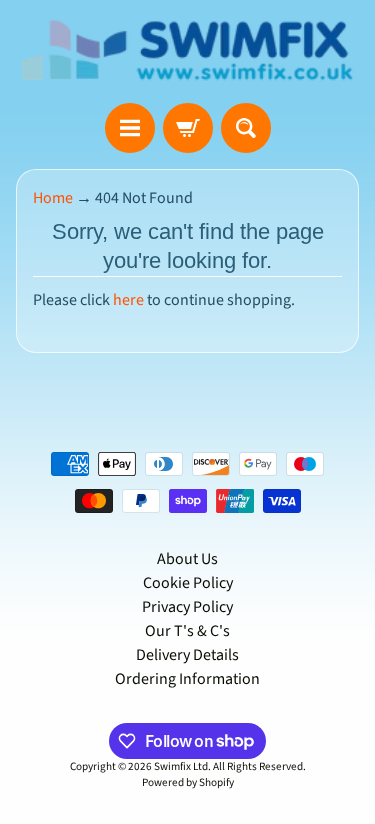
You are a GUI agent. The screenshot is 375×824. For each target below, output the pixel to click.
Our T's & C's (187, 631)
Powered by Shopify (188, 782)
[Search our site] (246, 128)
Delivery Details (187, 655)
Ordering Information (187, 679)
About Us (187, 559)
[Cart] (188, 128)
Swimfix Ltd (181, 766)
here (128, 300)
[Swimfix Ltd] (187, 51)
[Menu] (130, 128)
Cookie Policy (188, 583)
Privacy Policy (187, 607)
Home (53, 198)
